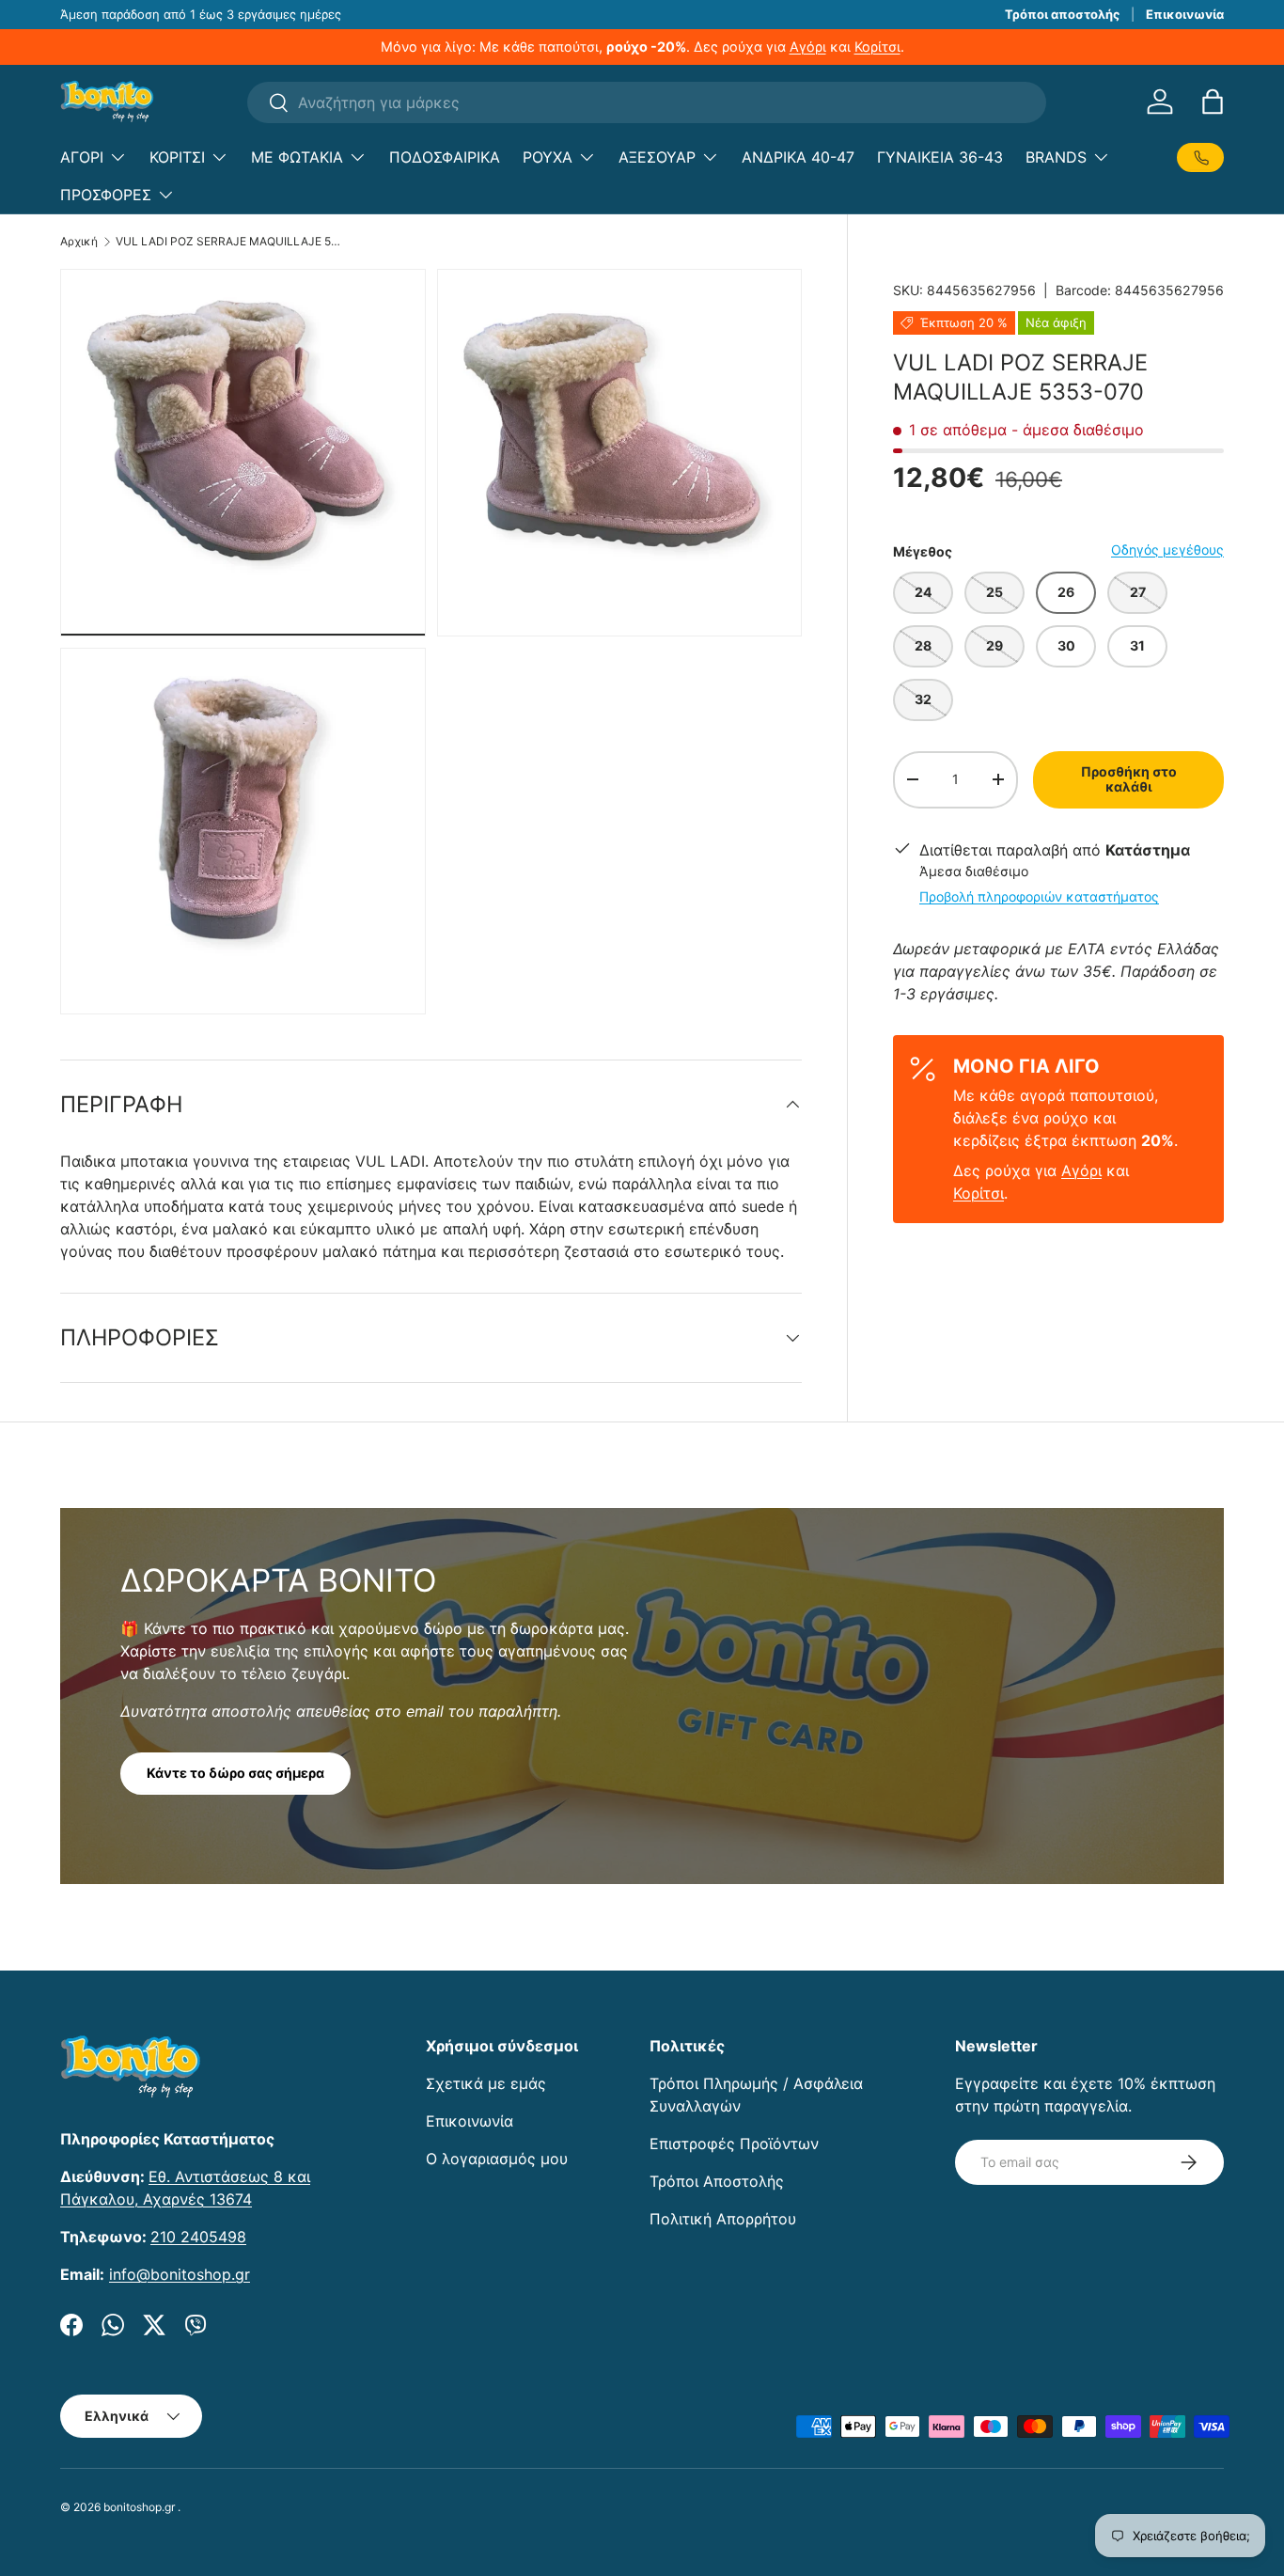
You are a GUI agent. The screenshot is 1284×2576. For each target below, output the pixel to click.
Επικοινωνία (1185, 14)
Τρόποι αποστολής (1062, 14)
